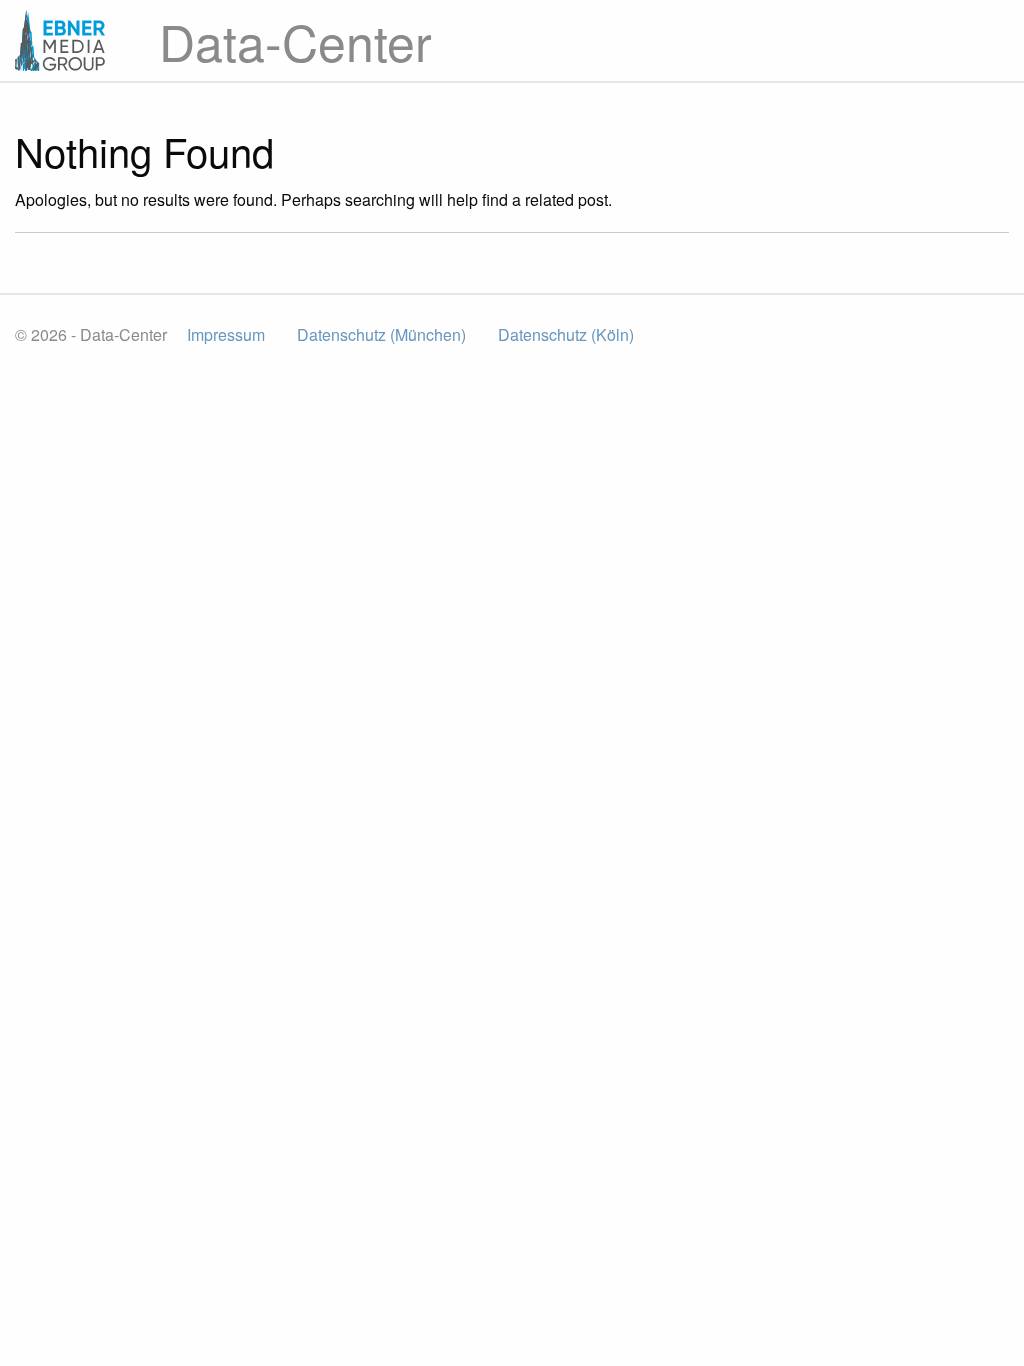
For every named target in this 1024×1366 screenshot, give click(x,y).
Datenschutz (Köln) (566, 334)
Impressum (226, 334)
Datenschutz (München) (381, 334)
